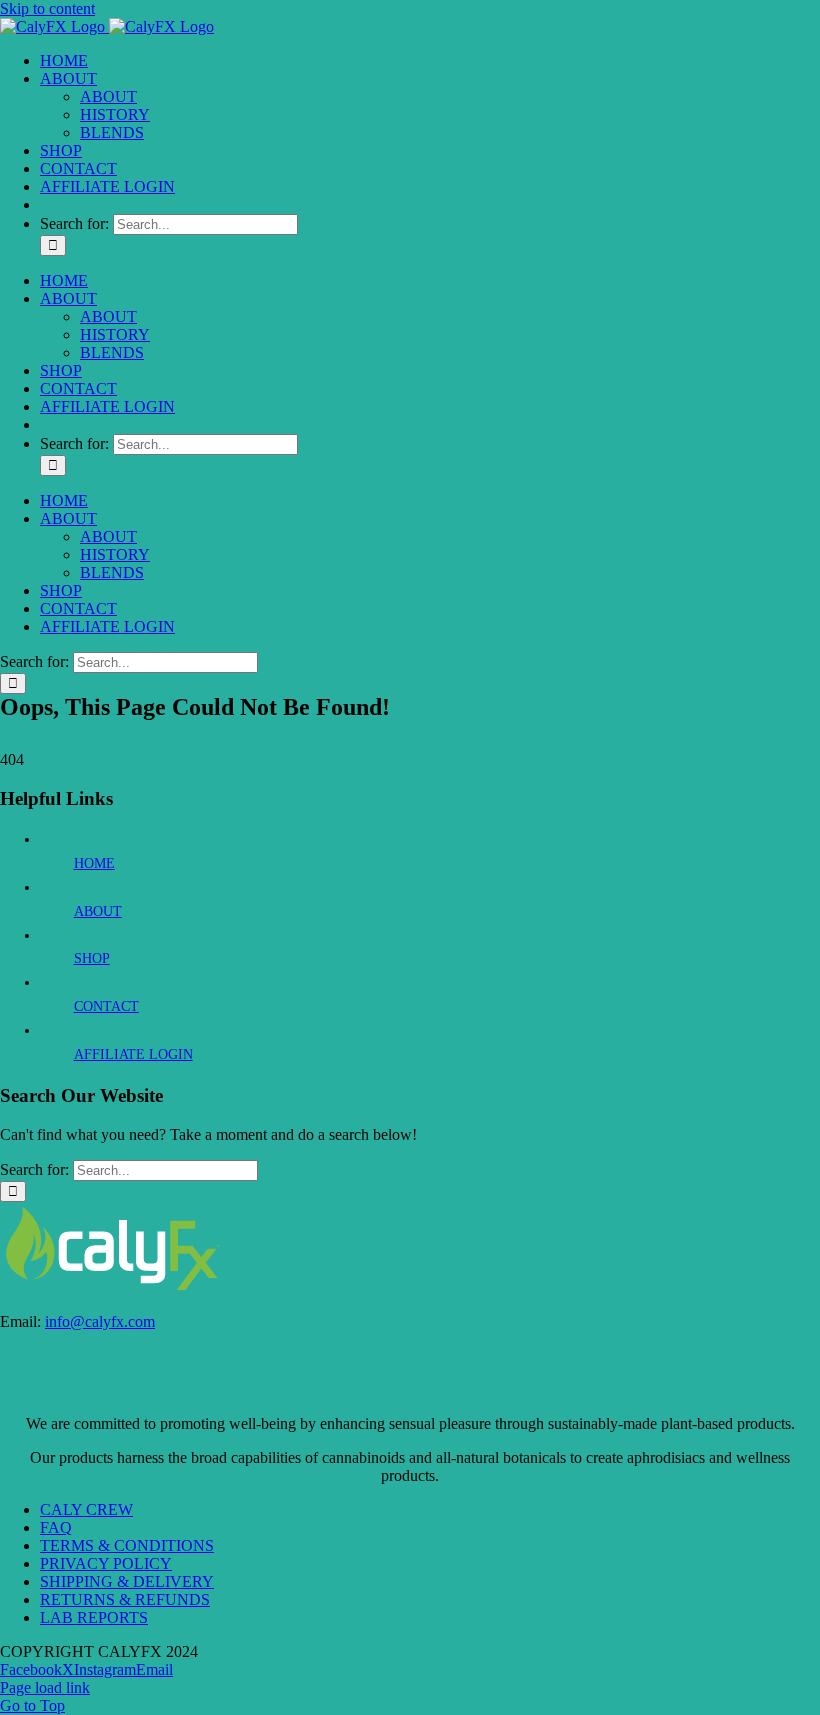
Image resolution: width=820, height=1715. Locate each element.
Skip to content (47, 8)
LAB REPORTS (94, 1617)
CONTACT (106, 1006)
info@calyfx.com (100, 1321)
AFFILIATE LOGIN (133, 1054)
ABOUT (98, 911)
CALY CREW (86, 1509)
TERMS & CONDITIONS (127, 1545)
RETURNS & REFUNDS (125, 1599)
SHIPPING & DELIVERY (127, 1581)
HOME (94, 863)
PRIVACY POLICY (106, 1563)
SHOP (92, 958)
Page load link (45, 1687)
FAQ (56, 1527)
